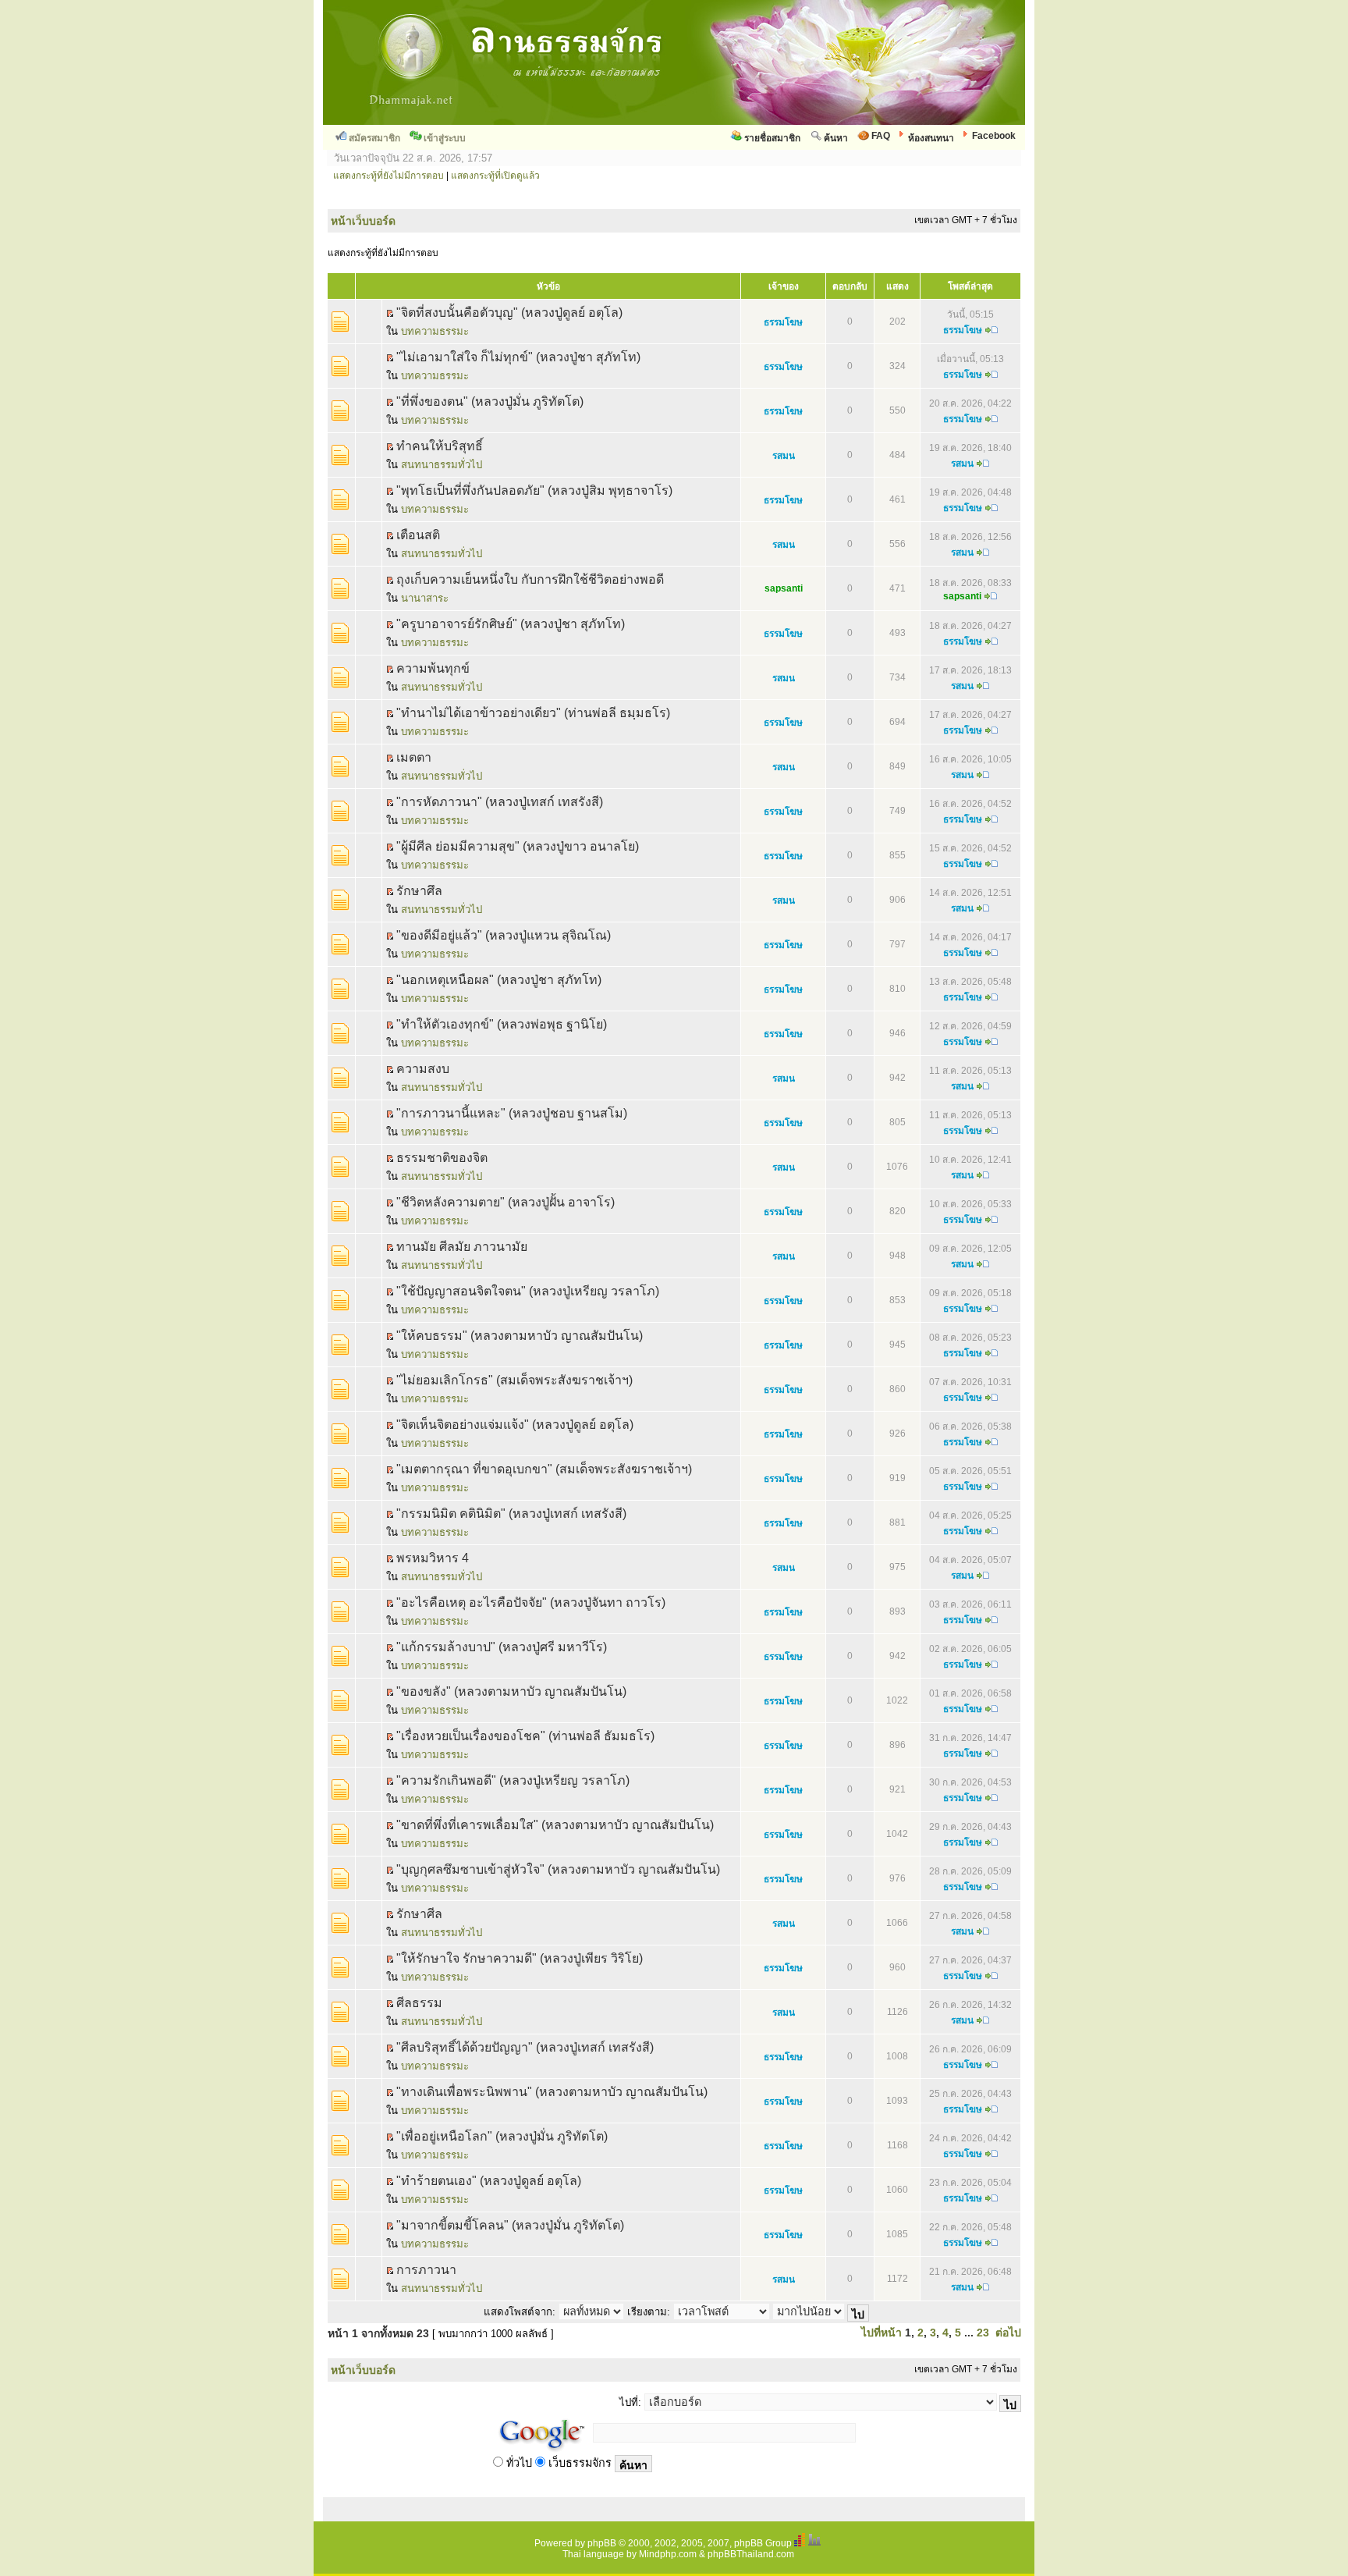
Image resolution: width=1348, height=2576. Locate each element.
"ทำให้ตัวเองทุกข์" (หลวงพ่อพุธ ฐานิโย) (502, 1024)
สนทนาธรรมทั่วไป (442, 465)
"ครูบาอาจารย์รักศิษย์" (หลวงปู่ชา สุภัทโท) (511, 624)
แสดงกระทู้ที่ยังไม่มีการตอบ (388, 176)
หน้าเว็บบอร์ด (363, 221)
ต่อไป (1008, 2333)
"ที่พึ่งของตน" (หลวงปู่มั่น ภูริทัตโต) (490, 402)
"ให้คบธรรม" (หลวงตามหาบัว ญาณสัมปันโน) (520, 1336)
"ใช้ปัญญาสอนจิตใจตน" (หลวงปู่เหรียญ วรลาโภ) (528, 1291)
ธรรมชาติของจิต (442, 1158)
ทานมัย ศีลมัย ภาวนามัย (462, 1247)
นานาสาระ (425, 598)
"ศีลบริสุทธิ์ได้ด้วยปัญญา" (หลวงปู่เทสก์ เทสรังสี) (525, 2047)
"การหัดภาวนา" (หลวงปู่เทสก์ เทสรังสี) (500, 802)
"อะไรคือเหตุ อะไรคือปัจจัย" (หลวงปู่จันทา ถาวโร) (531, 1602)
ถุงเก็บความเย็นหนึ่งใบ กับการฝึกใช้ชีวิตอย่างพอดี (530, 579)
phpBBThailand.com (751, 2554)
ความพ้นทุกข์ (433, 668)
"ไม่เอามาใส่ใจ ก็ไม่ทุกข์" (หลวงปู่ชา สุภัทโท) (518, 357)
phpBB (602, 2543)
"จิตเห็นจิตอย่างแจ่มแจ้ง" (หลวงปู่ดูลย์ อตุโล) (515, 1425)
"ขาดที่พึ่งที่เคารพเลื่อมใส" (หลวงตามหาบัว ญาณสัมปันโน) (555, 1825)
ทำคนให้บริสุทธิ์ (440, 446)
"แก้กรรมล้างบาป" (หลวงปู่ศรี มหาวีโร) (502, 1647)
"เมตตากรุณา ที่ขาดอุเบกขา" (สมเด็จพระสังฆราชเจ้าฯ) (544, 1469)
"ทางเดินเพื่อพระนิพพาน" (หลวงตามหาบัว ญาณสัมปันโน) (552, 2092)
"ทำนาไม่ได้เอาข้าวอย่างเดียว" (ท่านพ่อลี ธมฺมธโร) (533, 713)
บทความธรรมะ (435, 331)
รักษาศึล (419, 891)
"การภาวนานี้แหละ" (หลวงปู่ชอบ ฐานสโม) (512, 1113)
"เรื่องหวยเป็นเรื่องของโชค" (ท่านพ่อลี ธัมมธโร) (525, 1736)
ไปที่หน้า (882, 2333)
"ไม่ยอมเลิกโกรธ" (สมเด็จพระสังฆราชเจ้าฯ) (514, 1380)
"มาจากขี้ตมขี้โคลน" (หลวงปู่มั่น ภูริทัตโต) (510, 2225)
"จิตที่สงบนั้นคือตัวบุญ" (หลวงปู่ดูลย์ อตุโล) (509, 313)
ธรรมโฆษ (783, 322)
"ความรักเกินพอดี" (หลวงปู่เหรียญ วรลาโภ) (513, 1780)
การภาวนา (426, 2270)
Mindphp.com (668, 2554)
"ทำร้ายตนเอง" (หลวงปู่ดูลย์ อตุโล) (489, 2181)
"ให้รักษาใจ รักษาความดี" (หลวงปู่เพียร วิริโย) (520, 1958)
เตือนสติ (418, 535)
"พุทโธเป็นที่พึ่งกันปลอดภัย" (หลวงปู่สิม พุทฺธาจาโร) (534, 490)
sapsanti (784, 588)
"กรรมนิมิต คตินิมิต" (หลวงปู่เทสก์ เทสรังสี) (511, 1514)
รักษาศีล (419, 1914)
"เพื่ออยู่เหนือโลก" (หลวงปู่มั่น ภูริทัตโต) (502, 2136)
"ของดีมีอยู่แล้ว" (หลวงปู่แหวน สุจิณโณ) (504, 935)
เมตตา (414, 757)
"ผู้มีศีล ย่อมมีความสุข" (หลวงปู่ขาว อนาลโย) (518, 846)
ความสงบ (423, 1069)
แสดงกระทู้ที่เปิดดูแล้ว (495, 176)
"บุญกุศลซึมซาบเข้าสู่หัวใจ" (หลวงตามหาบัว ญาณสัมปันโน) (558, 1869)
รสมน (784, 456)
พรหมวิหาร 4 (433, 1558)
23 (983, 2333)
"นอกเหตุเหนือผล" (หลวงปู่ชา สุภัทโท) (499, 980)
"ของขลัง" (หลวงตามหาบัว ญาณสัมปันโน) (511, 1691)
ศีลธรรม (419, 2003)
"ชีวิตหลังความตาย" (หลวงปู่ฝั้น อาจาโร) (505, 1202)
